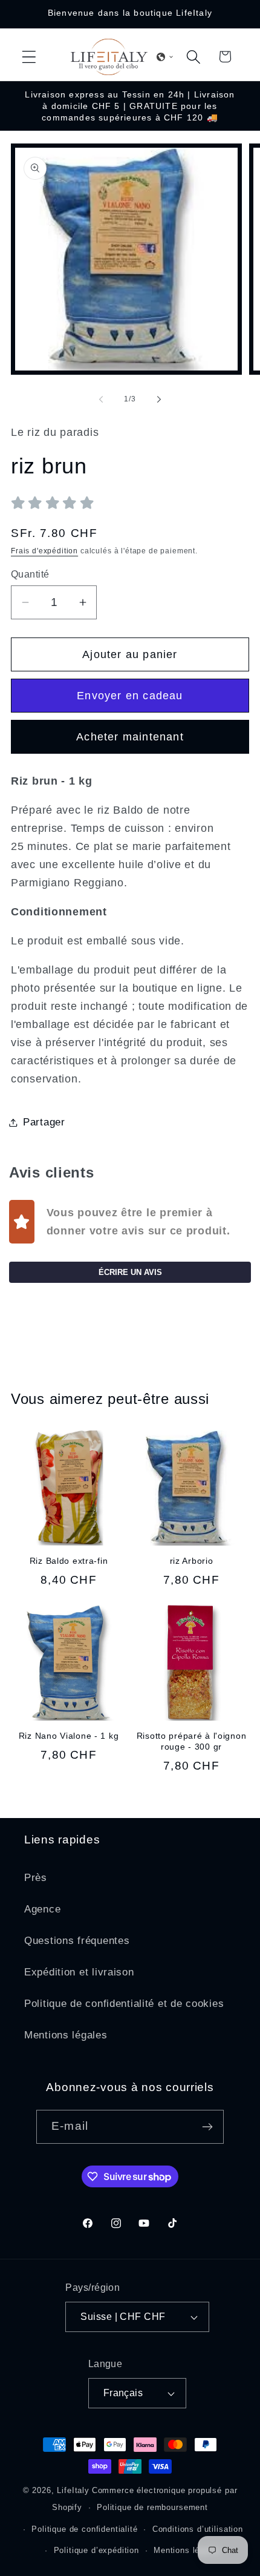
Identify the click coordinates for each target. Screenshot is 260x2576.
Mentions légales (66, 2035)
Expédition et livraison (79, 1972)
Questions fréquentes (77, 1941)
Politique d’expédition (96, 2550)
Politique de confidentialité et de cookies (124, 2004)
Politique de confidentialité (85, 2529)
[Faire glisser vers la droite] (159, 399)
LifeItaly (73, 2490)
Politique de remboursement (152, 2507)
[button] (29, 57)
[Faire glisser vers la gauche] (101, 399)
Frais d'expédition (44, 551)
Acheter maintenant (130, 737)
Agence (42, 1909)
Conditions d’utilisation (198, 2529)
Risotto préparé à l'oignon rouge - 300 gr (192, 1741)
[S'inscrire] (207, 2127)
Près (36, 1878)
